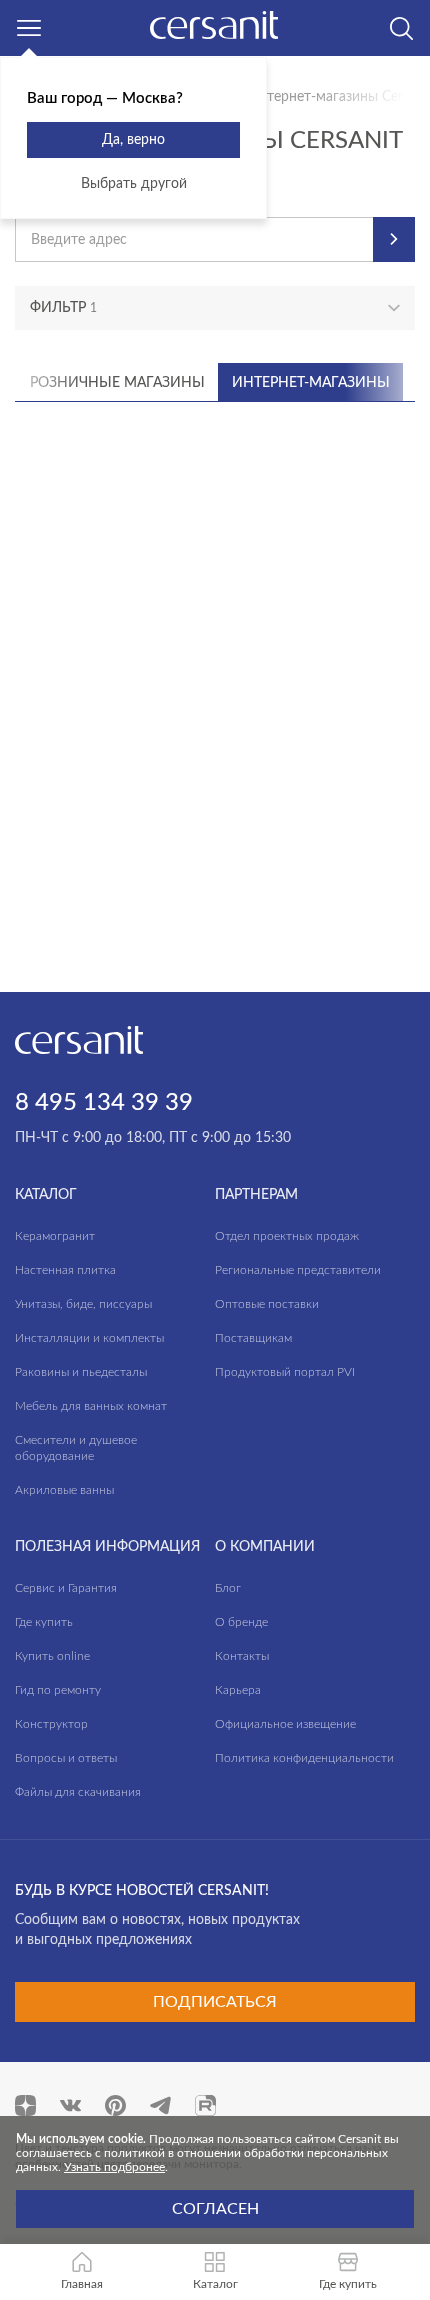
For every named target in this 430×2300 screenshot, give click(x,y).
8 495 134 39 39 (104, 1103)
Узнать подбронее (114, 2167)
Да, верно (133, 140)
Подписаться (215, 2002)
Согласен (215, 2209)
